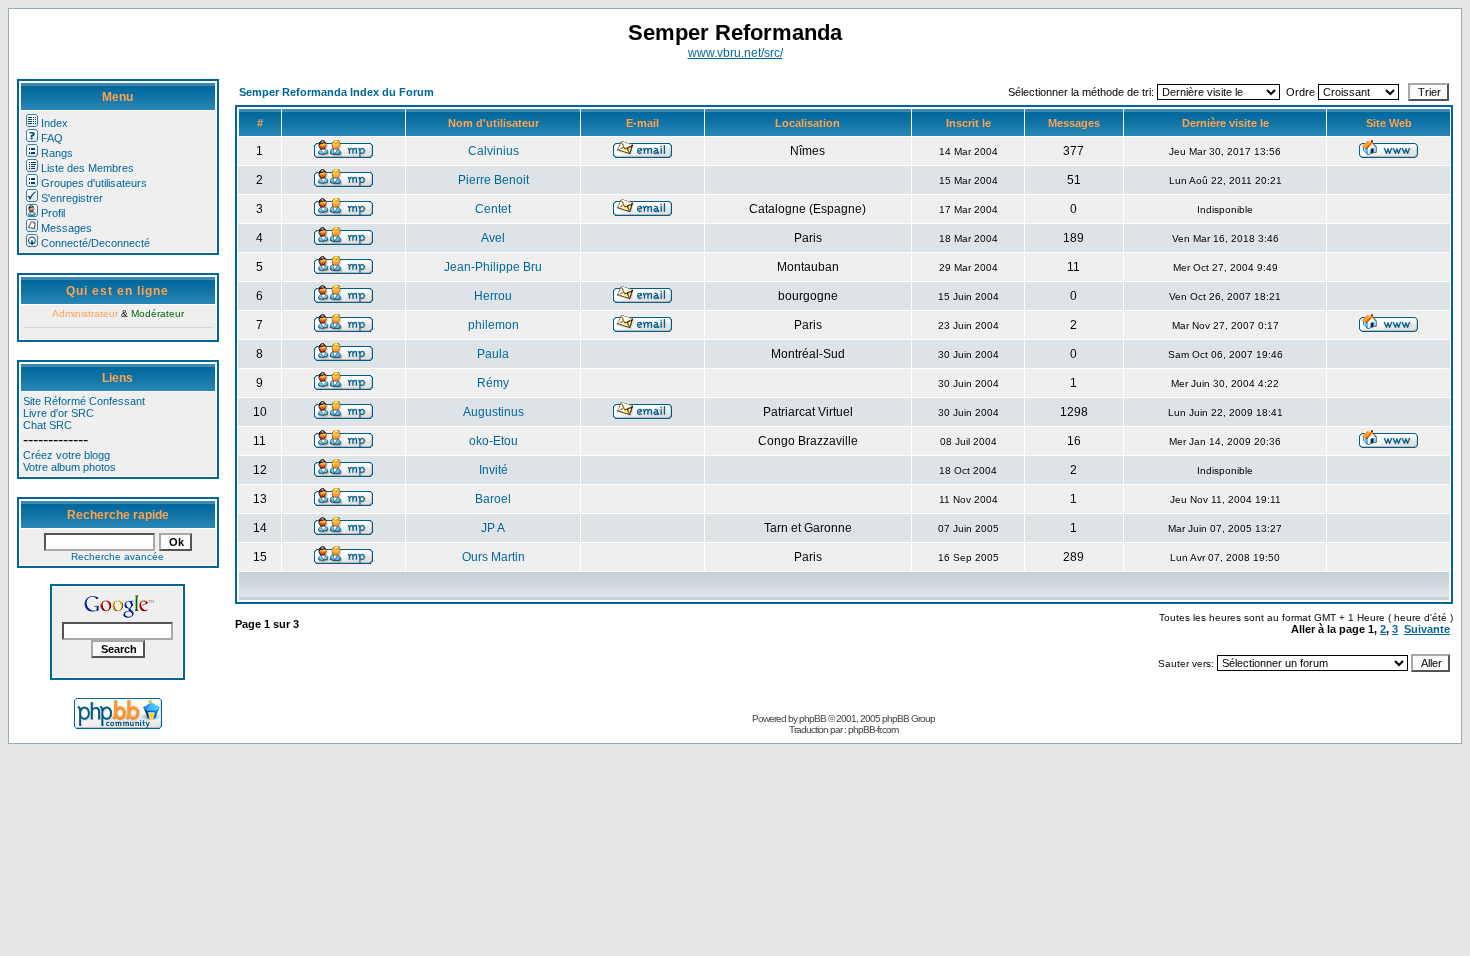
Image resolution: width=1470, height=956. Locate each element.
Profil (53, 213)
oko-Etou (493, 441)
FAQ (52, 138)
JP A (493, 528)
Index (54, 123)
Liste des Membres (87, 168)
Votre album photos (69, 467)
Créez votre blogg (66, 455)
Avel (493, 238)
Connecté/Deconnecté (95, 243)
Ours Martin (493, 557)
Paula (493, 354)
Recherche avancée (117, 556)
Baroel (493, 499)
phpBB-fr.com (873, 729)
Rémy (493, 383)
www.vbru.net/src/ (735, 53)
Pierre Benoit (493, 180)
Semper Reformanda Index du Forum (336, 92)
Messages (66, 228)
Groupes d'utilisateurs (94, 183)
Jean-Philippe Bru (493, 267)
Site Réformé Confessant (84, 401)
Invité (493, 470)
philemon (493, 325)
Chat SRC (47, 425)
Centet (493, 209)
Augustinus (493, 412)
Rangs (57, 153)
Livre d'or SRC (58, 413)
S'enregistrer (72, 198)
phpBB (812, 718)
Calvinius (493, 151)
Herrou (493, 296)
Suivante (1427, 629)
